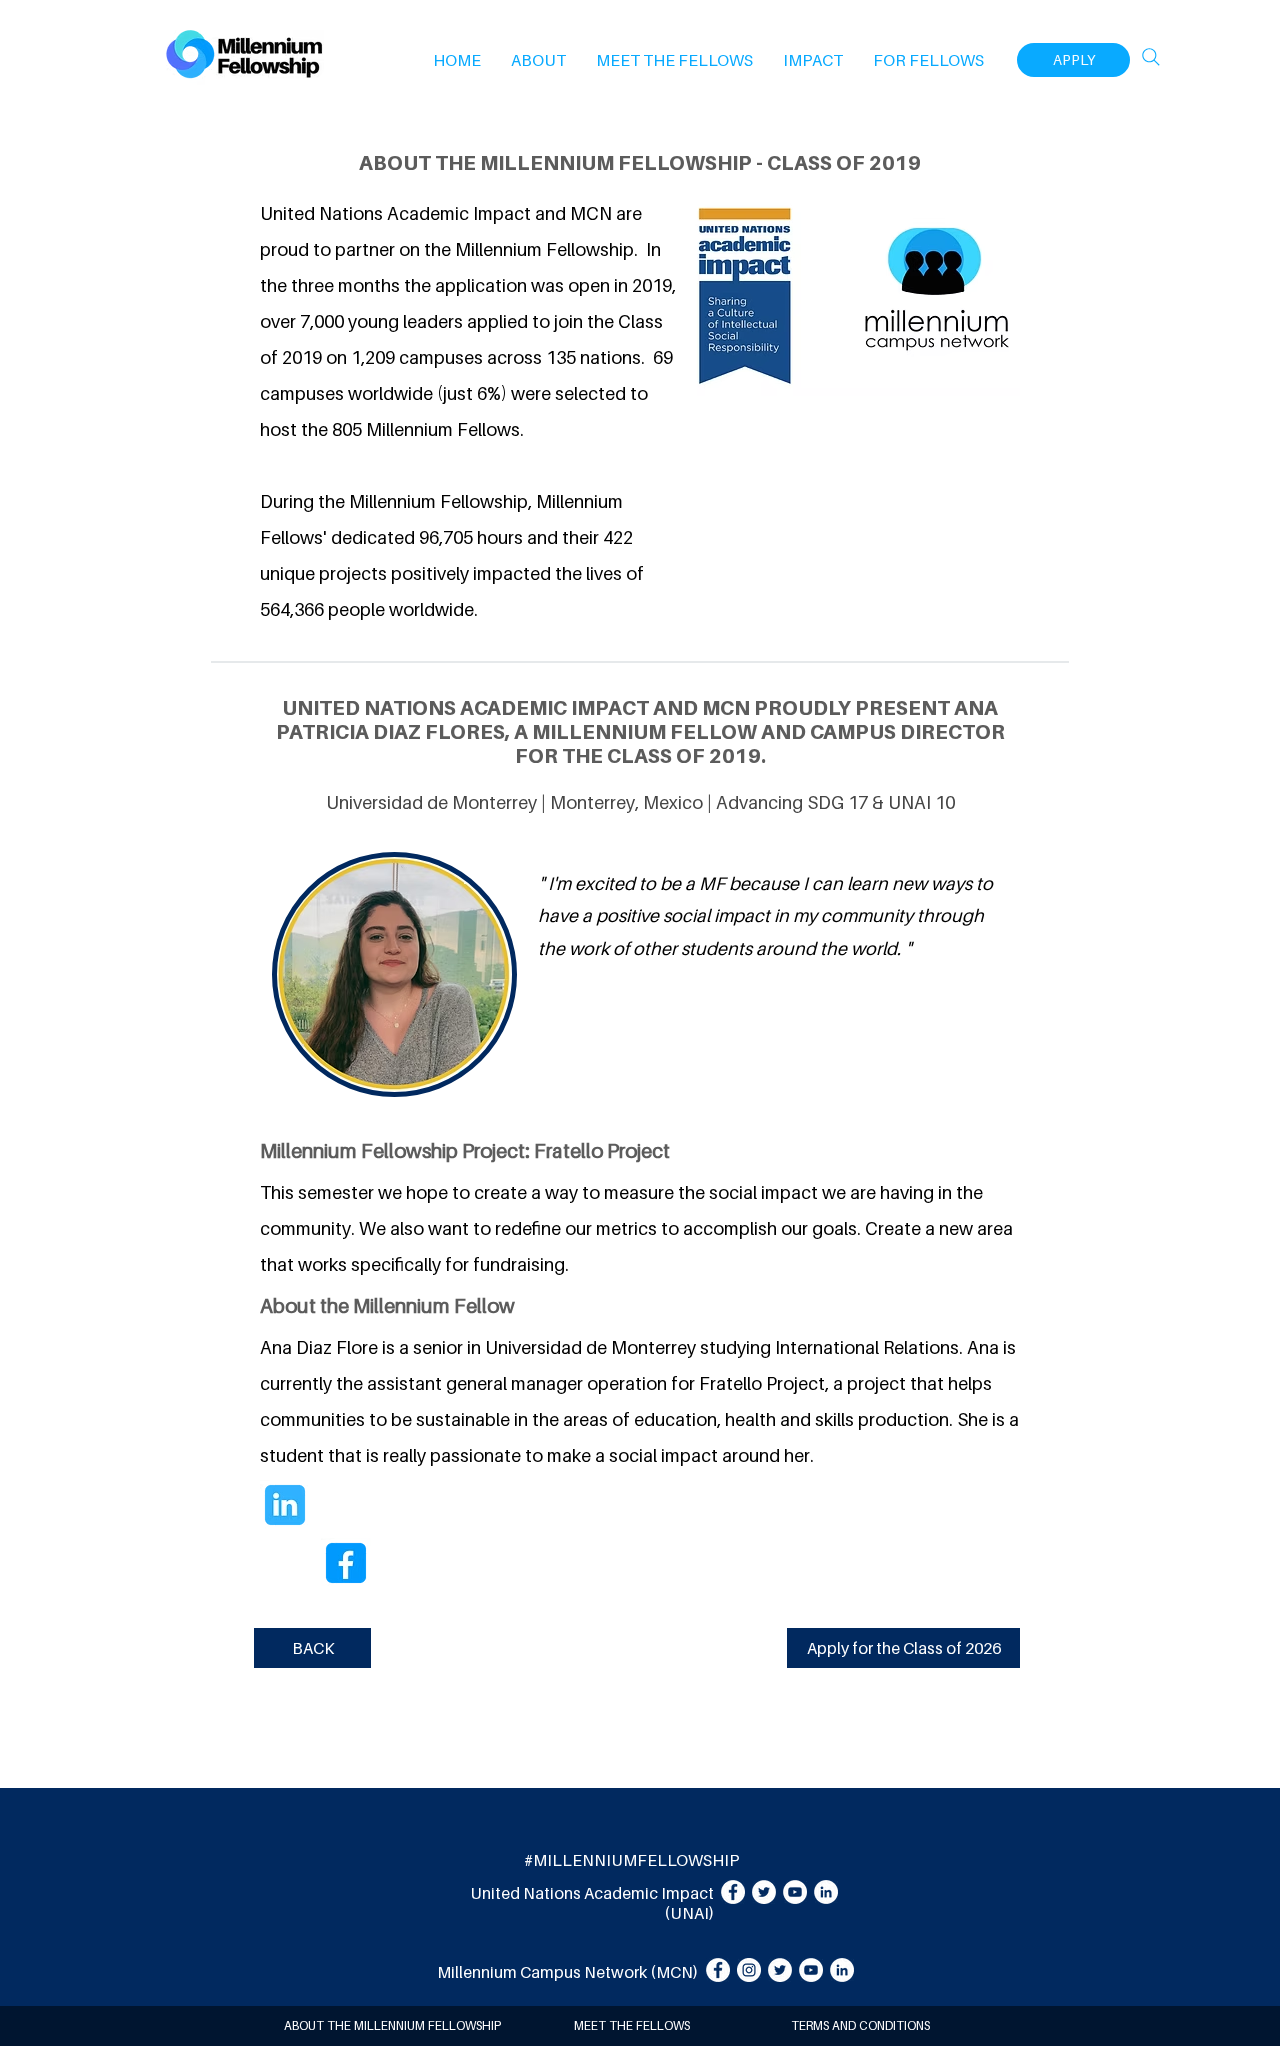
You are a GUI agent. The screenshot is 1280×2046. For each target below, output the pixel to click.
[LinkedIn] (826, 1892)
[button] (538, 60)
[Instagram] (749, 1970)
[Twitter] (764, 1892)
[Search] (1151, 57)
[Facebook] (733, 1892)
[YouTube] (795, 1892)
